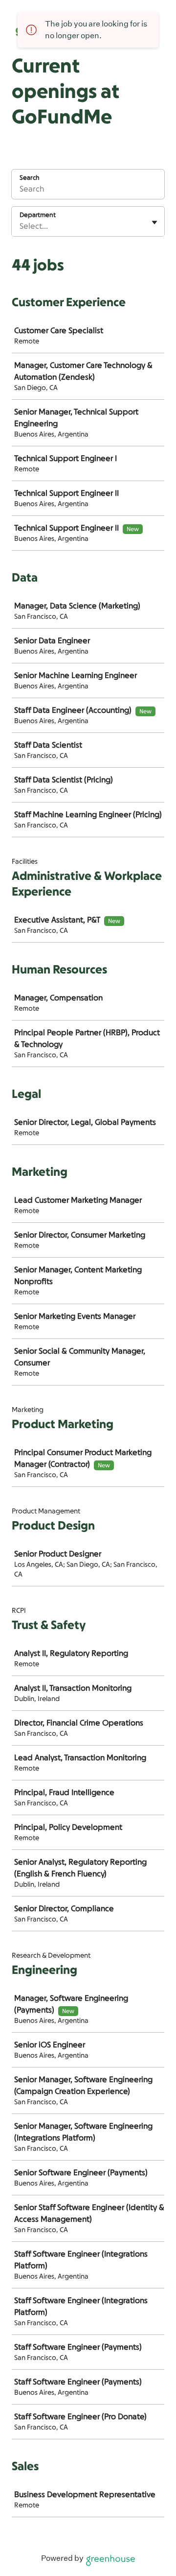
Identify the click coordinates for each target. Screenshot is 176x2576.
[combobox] (21, 226)
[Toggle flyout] (154, 222)
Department (38, 215)
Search (30, 178)
